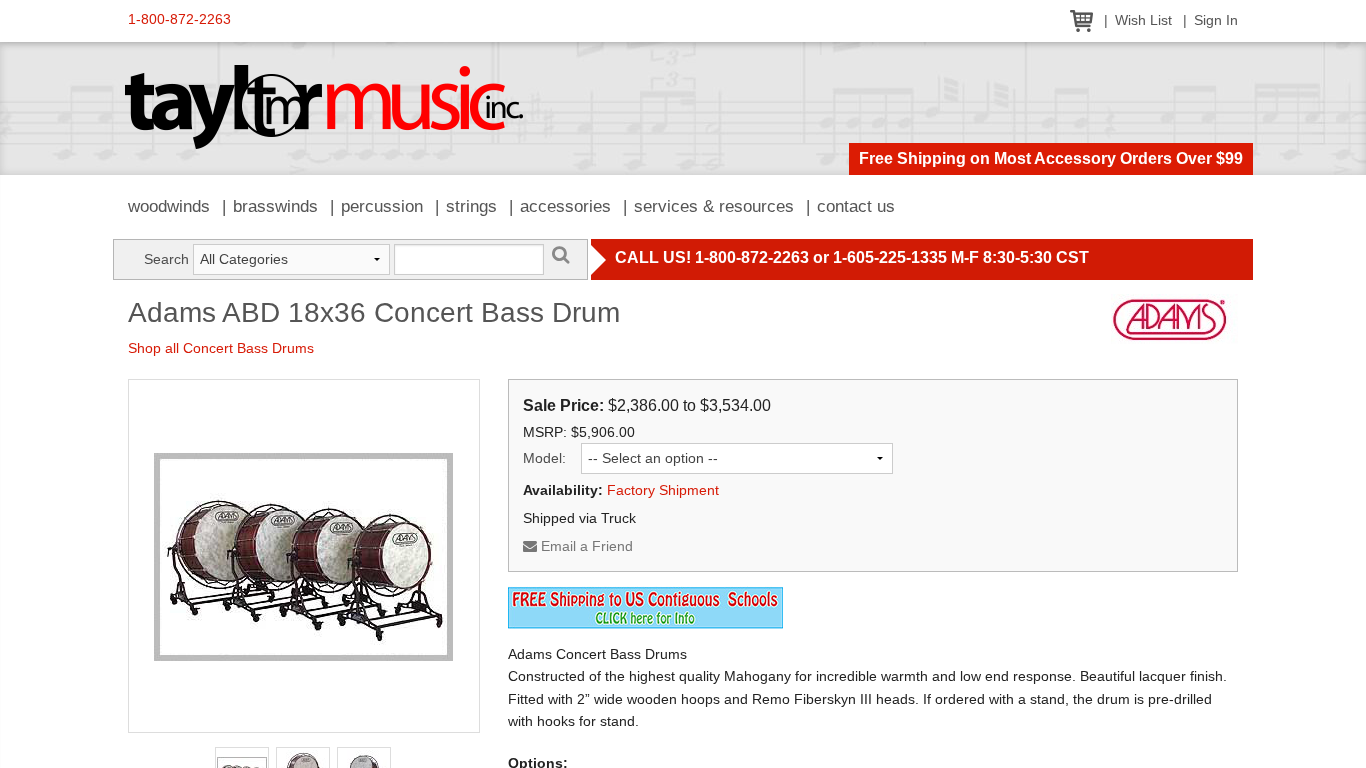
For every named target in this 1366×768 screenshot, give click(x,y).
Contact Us (856, 206)
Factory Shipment (663, 490)
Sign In (1216, 20)
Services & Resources (714, 206)
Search (166, 259)
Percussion (382, 206)
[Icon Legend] (645, 606)
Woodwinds (169, 206)
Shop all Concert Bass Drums (221, 348)
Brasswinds (275, 206)
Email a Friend (585, 546)
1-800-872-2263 (179, 19)
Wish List (1143, 20)
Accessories (565, 206)
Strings (471, 206)
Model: (544, 458)
